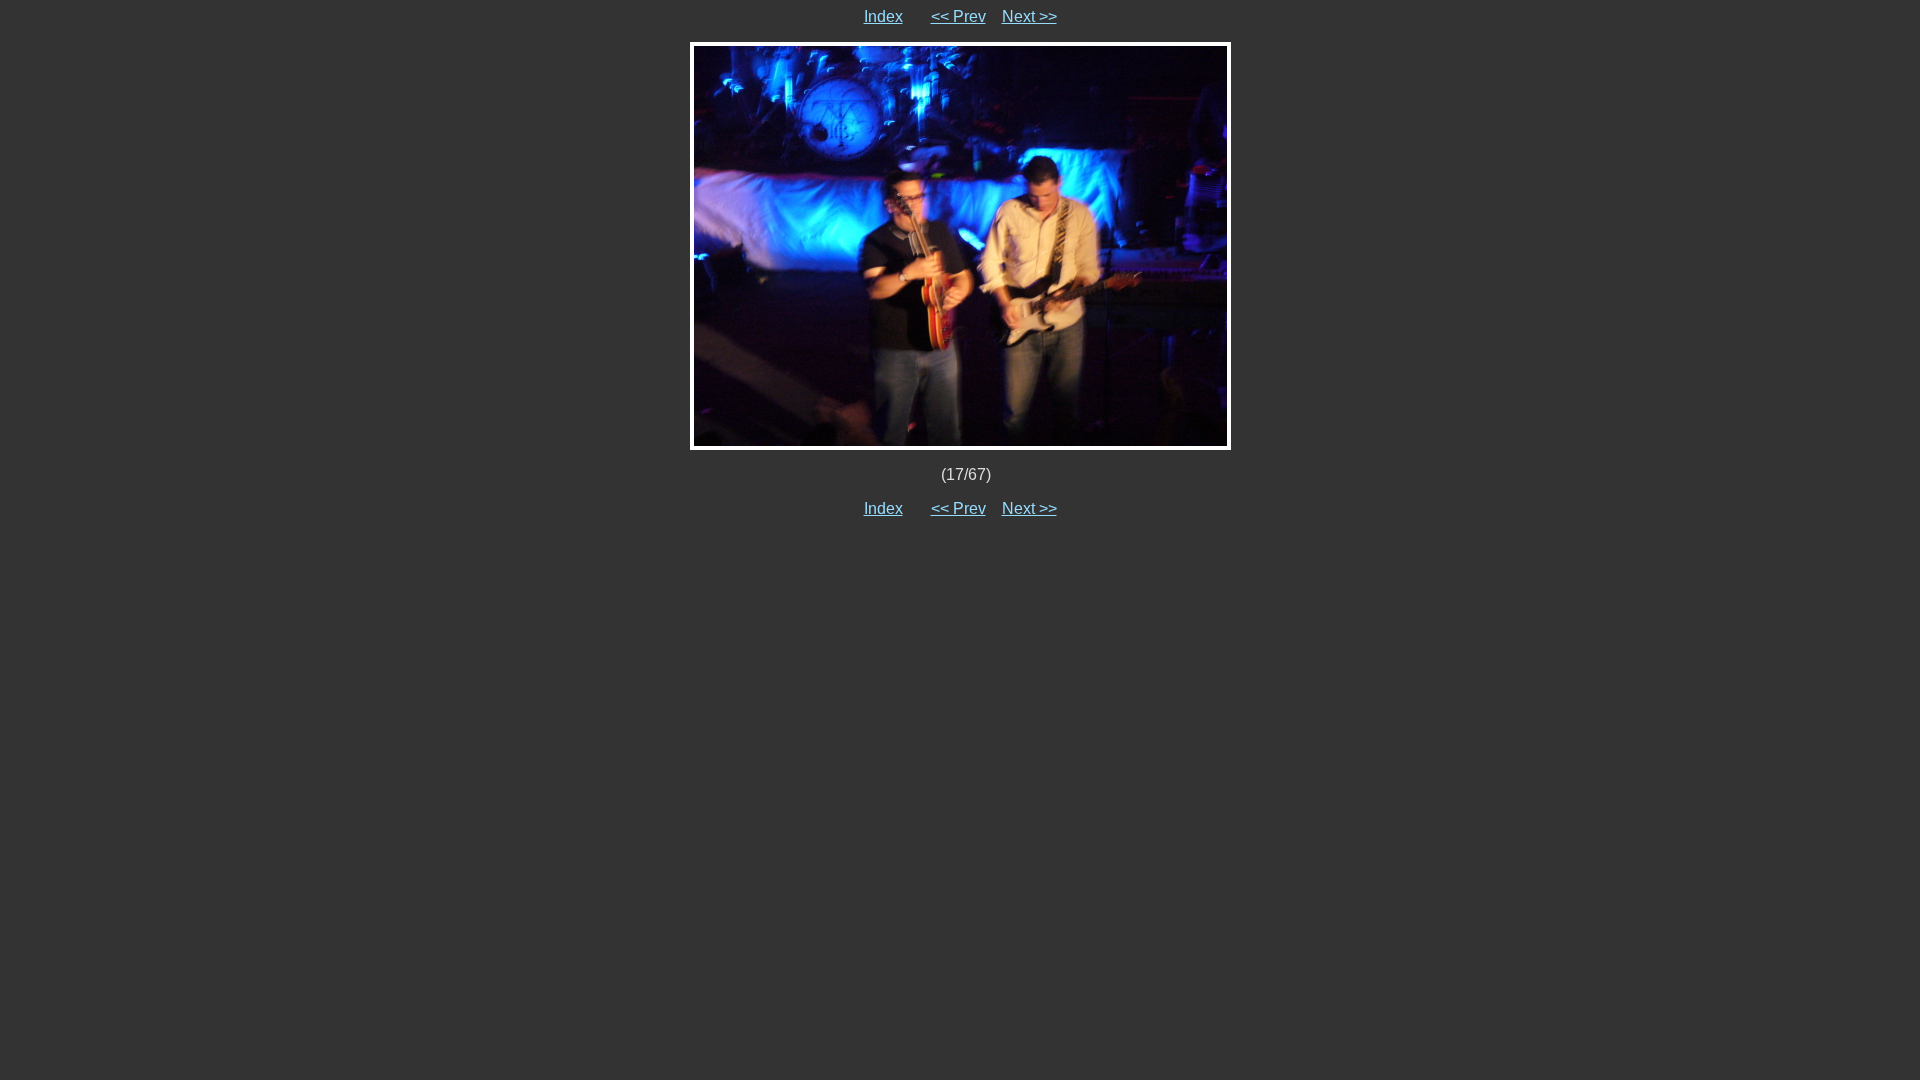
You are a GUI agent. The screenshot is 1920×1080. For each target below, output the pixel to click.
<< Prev (958, 16)
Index (883, 16)
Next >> (1029, 16)
